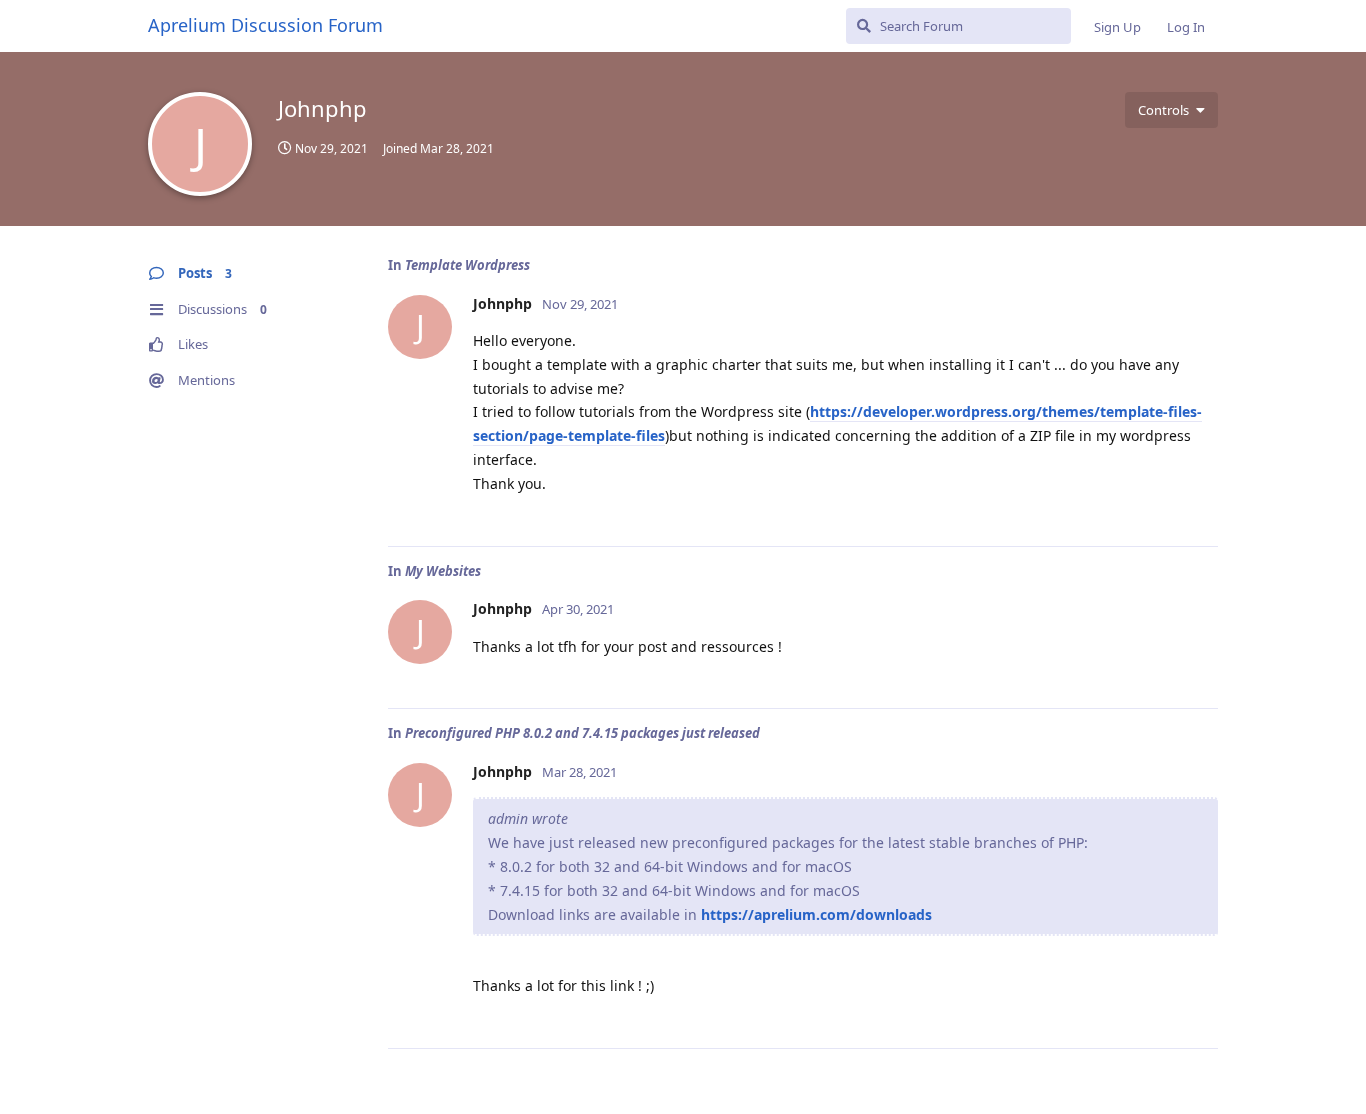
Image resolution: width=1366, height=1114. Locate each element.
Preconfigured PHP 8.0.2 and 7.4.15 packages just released (582, 733)
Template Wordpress (467, 265)
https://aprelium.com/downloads (816, 914)
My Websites (443, 571)
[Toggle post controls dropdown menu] (1200, 509)
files (650, 435)
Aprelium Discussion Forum (265, 25)
